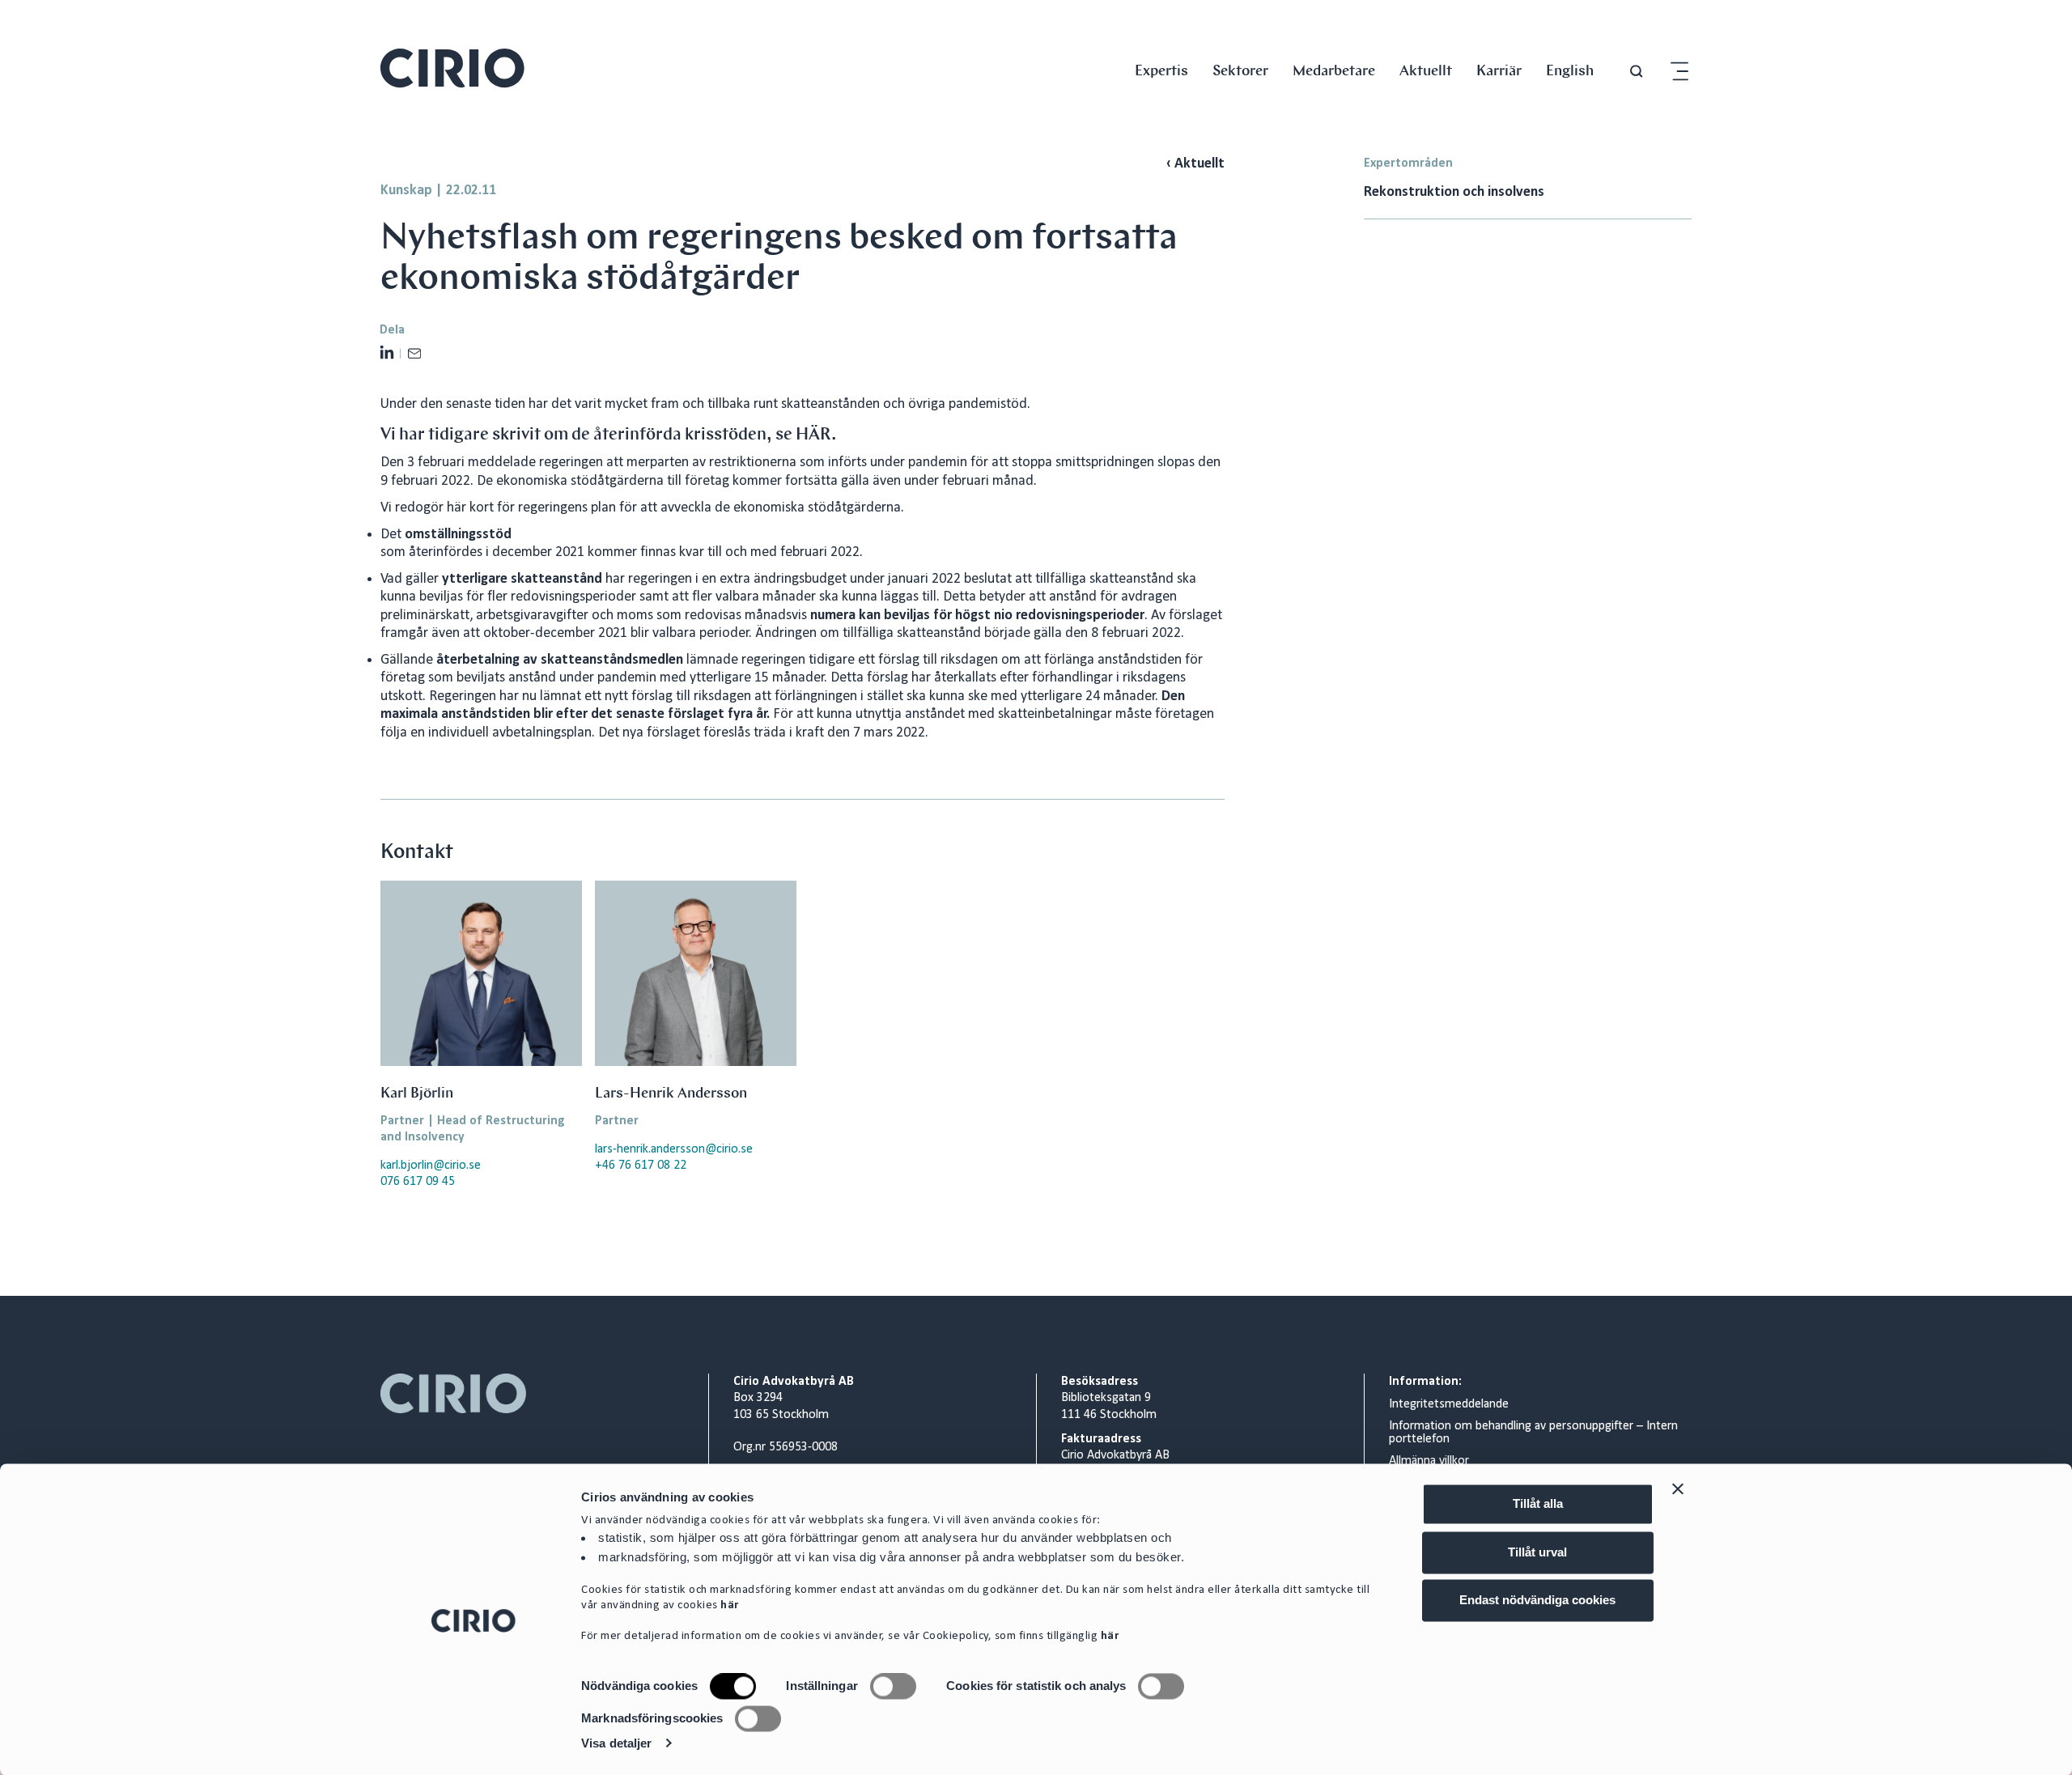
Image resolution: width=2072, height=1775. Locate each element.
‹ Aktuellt (1195, 164)
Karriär (1499, 70)
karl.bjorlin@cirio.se (431, 1166)
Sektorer (1240, 70)
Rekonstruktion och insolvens (1454, 192)
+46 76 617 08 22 (641, 1166)
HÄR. (816, 434)
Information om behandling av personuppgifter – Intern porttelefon (1533, 1433)
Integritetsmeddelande (1449, 1404)
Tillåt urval (1537, 1552)
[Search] (1637, 72)
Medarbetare (1334, 70)
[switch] (893, 1687)
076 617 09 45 (418, 1182)
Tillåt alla (1538, 1503)
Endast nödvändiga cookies (1537, 1600)
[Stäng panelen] (1678, 1488)
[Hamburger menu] (1679, 72)
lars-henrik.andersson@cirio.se (674, 1149)
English (1570, 70)
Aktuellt (1426, 70)
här (730, 1606)
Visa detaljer (616, 1743)
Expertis (1161, 70)
